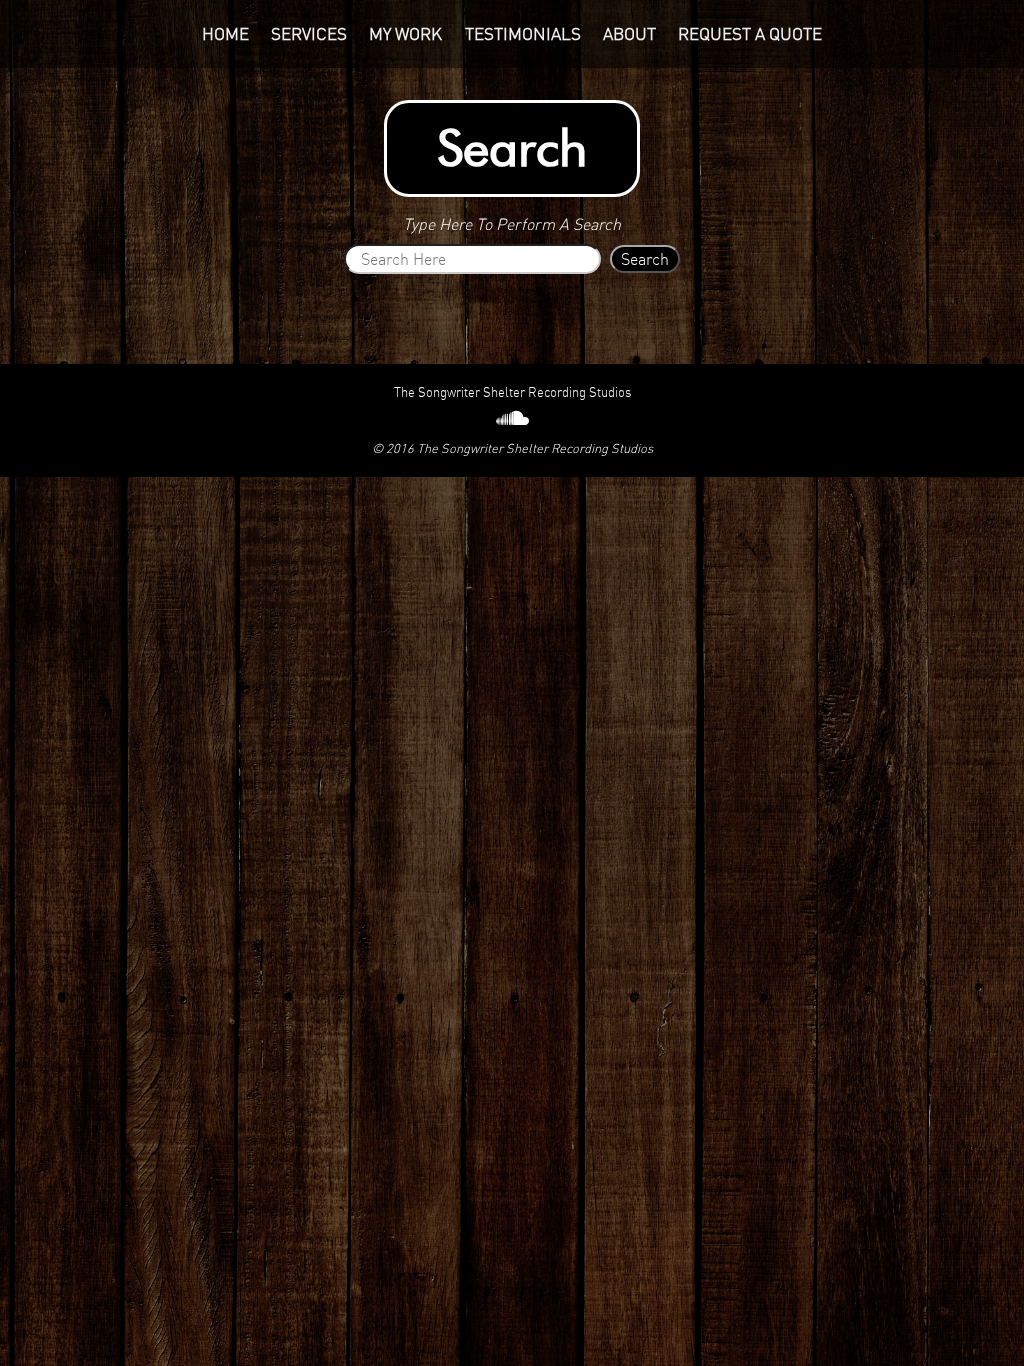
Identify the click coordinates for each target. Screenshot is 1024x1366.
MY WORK (405, 34)
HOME (225, 34)
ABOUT (629, 34)
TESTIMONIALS (523, 34)
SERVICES (309, 34)
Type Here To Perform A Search (512, 224)
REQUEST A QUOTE (750, 34)
